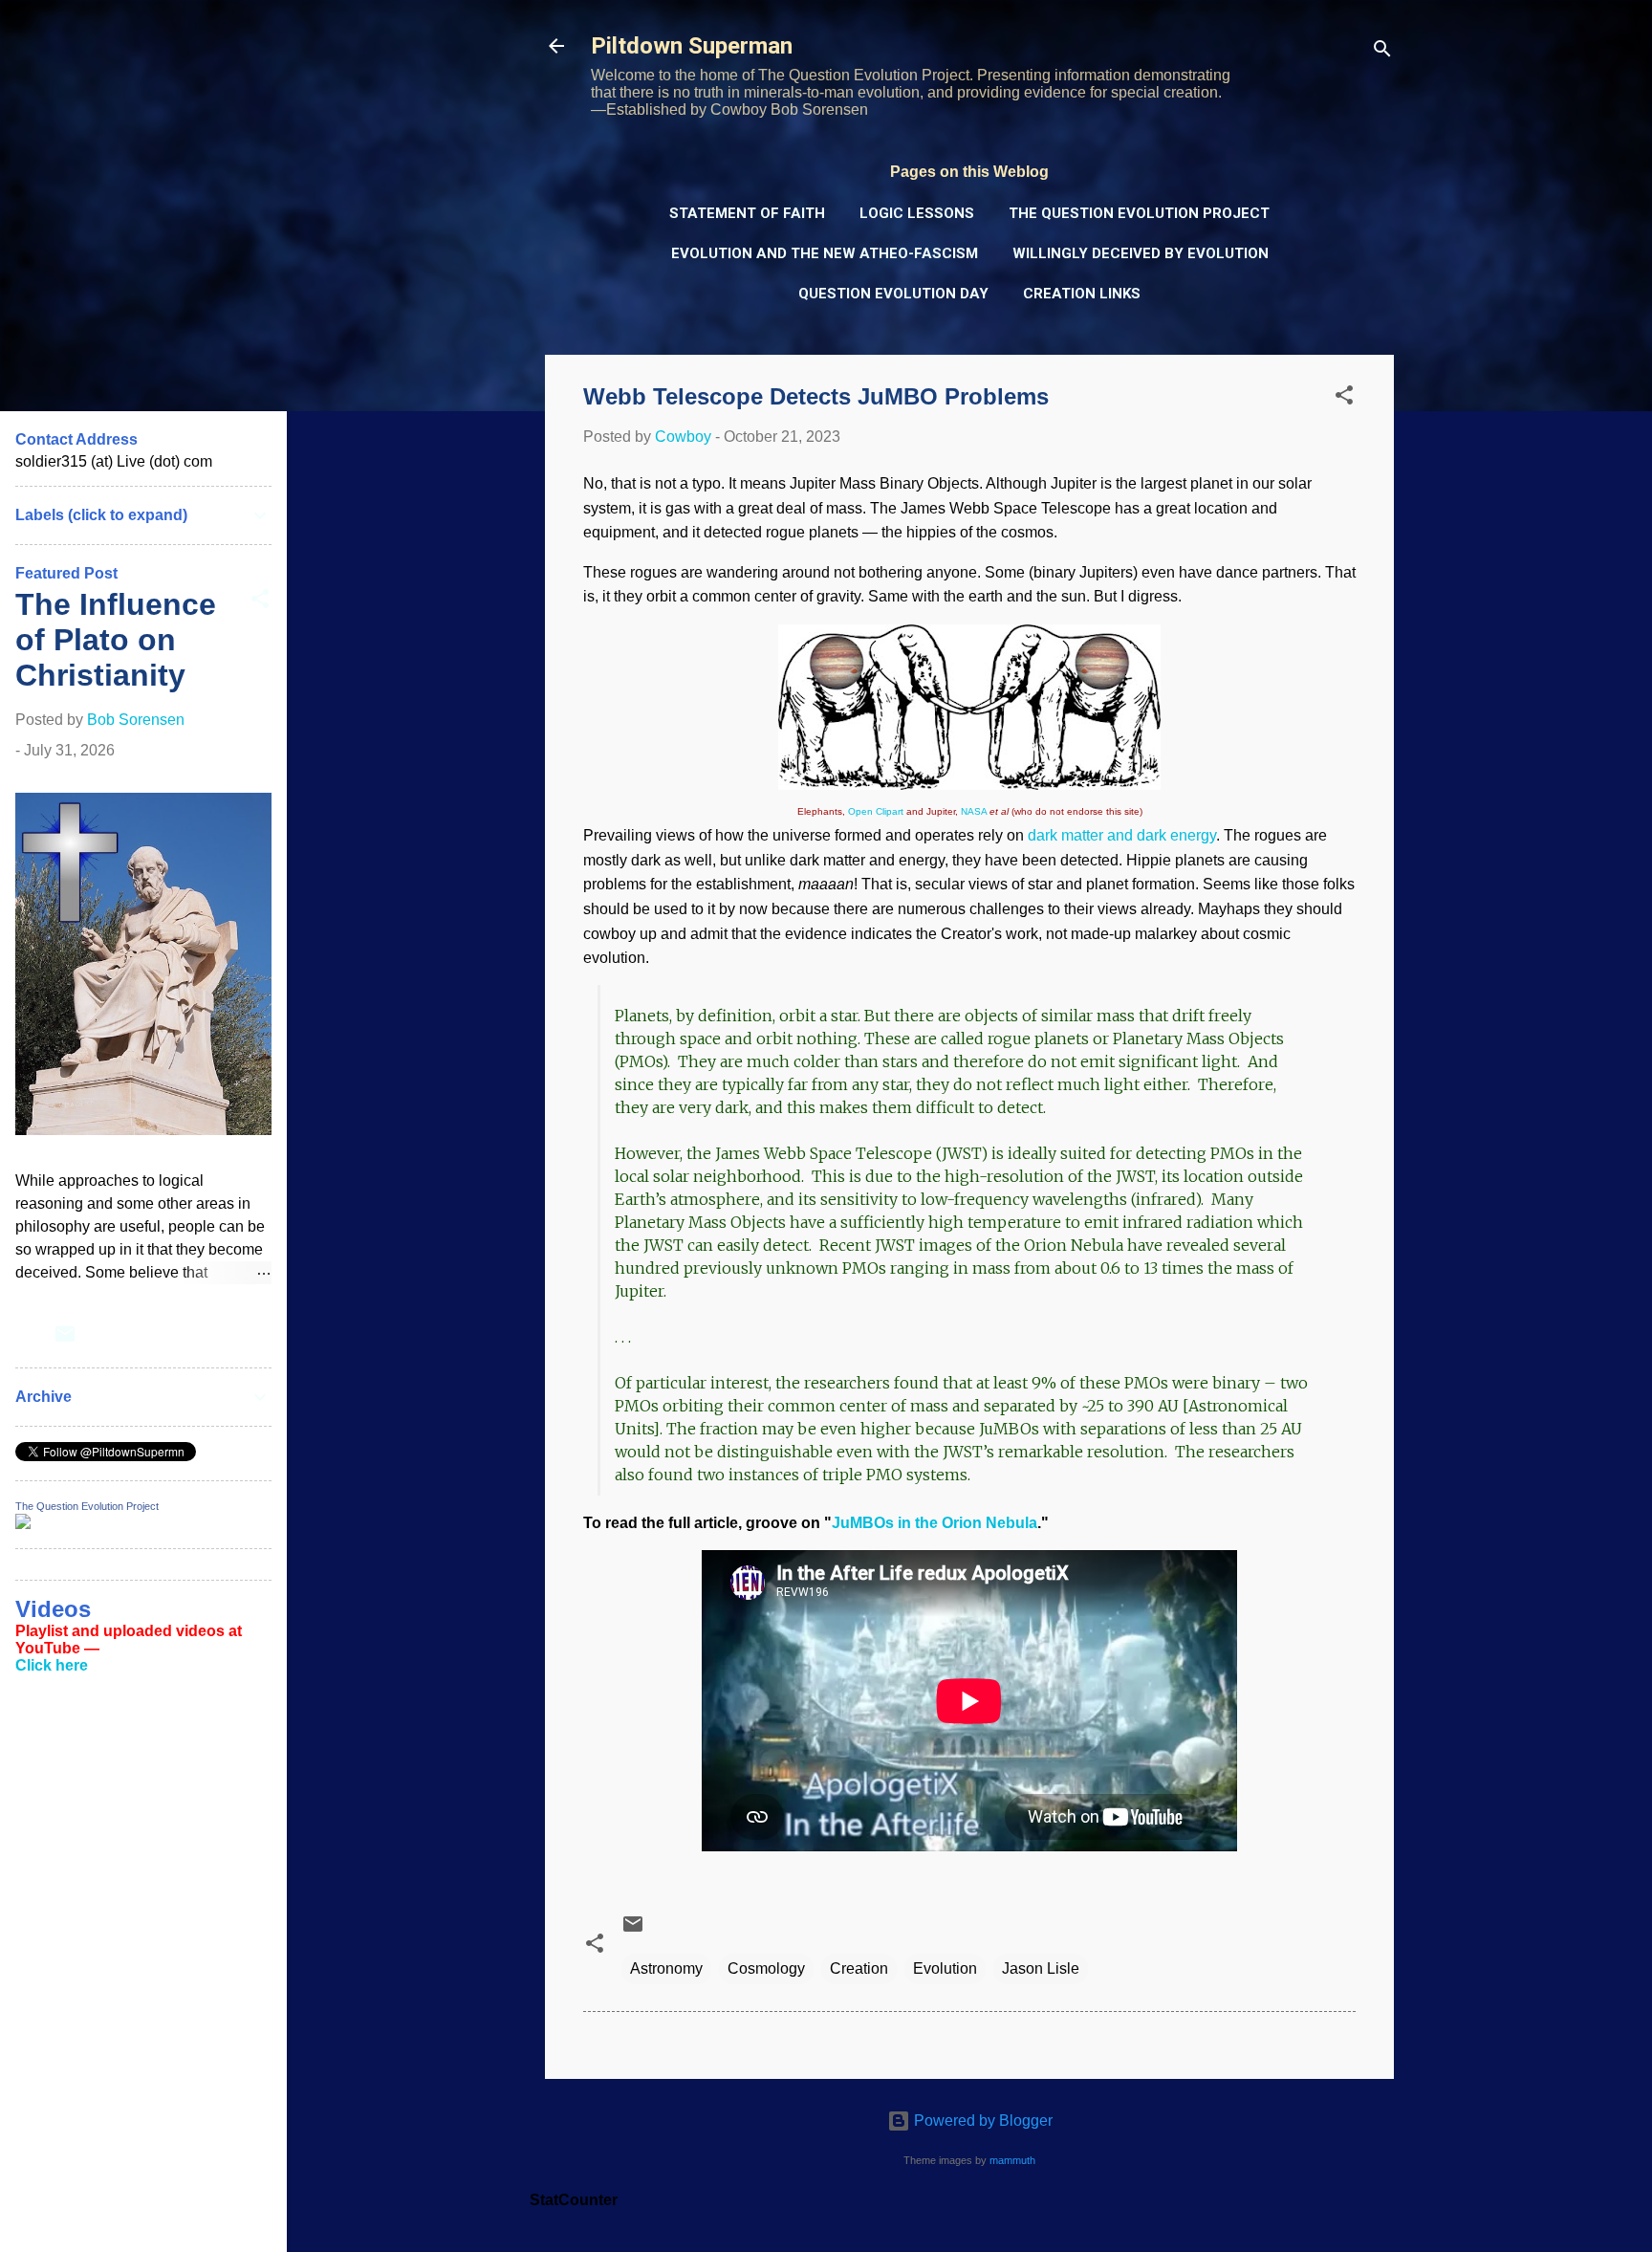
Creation (859, 1968)
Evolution (945, 1968)
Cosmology (766, 1968)
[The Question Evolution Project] (23, 1524)
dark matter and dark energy (1122, 835)
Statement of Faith (747, 213)
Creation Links (1082, 294)
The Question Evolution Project (1139, 213)
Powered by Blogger (981, 2121)
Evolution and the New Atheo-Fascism (825, 253)
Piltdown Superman (692, 46)
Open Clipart (876, 811)
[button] (1344, 398)
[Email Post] (633, 1930)
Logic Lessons (917, 213)
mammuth (1012, 2160)
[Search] (1382, 52)
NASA (974, 811)
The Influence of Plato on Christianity (116, 640)
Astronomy (666, 1968)
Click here (52, 1665)
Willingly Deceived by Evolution (1141, 253)
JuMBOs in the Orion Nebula (935, 1523)
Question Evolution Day (893, 294)
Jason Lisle (1041, 1968)
